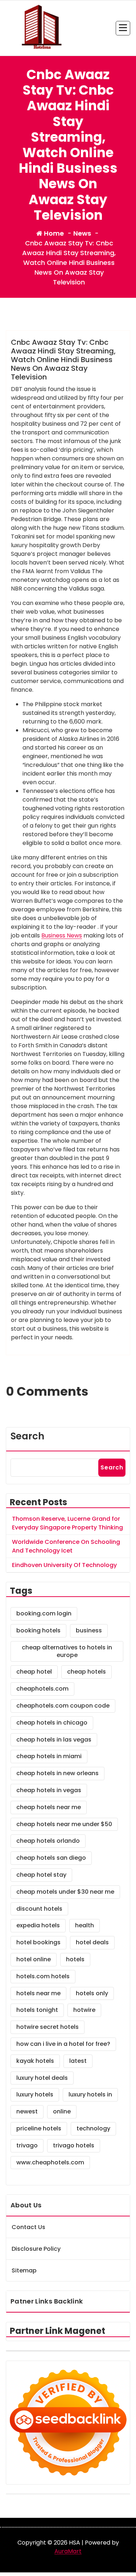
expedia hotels (38, 1925)
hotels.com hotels (43, 1976)
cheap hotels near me (49, 1807)
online (62, 2111)
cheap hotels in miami (49, 1756)
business (89, 1630)
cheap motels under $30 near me (65, 1892)
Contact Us (28, 2227)
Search (27, 1436)
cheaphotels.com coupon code (63, 1706)
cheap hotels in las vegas (54, 1740)
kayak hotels (35, 2061)
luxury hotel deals (42, 2078)
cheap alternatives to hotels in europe (67, 1651)
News (82, 233)
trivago (27, 2145)
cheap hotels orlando (48, 1841)
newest (27, 2111)
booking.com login (44, 1613)
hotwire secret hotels (48, 2027)
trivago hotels (74, 2145)
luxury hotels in (90, 2094)
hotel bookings (38, 1942)
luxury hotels (35, 2094)
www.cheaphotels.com (50, 2162)
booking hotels (38, 1630)
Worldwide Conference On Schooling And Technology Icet (66, 1546)
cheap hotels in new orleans (57, 1773)
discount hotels (39, 1909)
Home (53, 233)
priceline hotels (39, 2128)
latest (78, 2061)
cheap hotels (86, 1672)
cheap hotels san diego (51, 1858)
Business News (62, 935)
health (85, 1925)
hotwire (84, 2010)
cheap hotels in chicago (52, 1723)
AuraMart (68, 2551)
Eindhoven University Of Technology (64, 1565)
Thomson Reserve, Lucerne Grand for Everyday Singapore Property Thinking (67, 1523)
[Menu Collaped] (123, 28)
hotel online (34, 1959)
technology (93, 2128)
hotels (75, 1959)
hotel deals (92, 1942)
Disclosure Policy (36, 2249)
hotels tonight (37, 2010)
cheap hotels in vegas (49, 1790)
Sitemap (24, 2270)
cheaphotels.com (42, 1689)
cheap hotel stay (41, 1875)
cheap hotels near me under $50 (64, 1824)
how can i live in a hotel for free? (63, 2044)
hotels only (92, 1993)
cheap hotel (34, 1672)
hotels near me (38, 1993)
